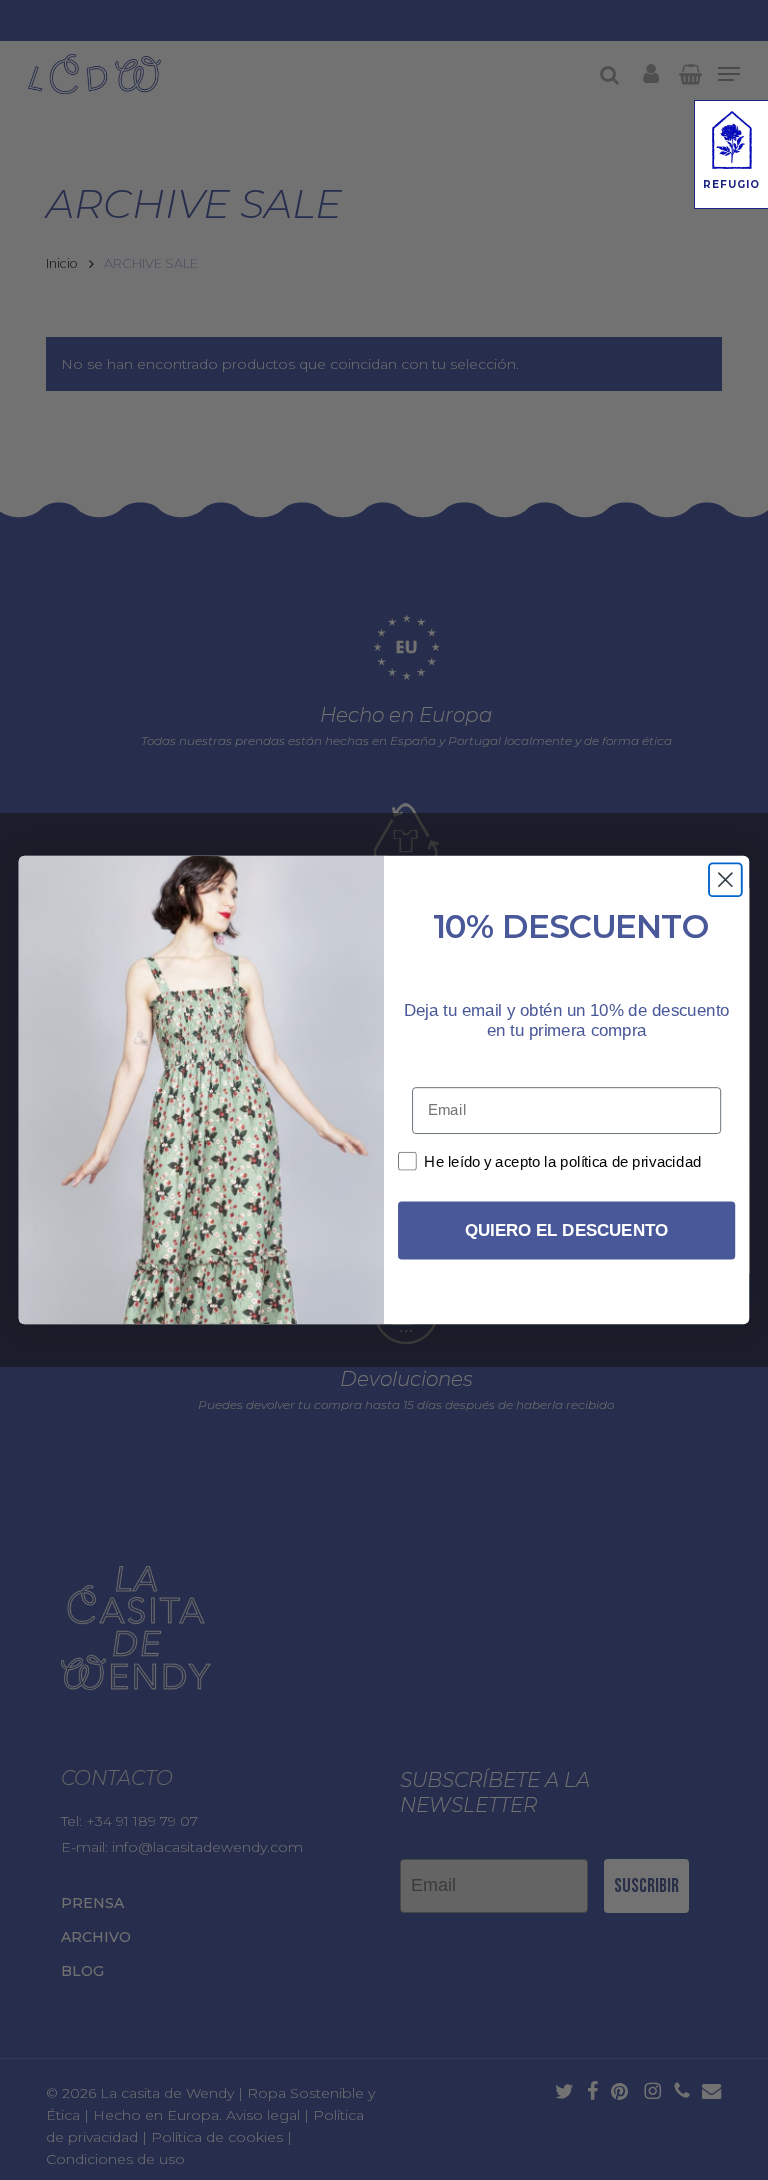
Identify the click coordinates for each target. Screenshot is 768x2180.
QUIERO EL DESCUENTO (566, 1230)
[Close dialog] (725, 879)
